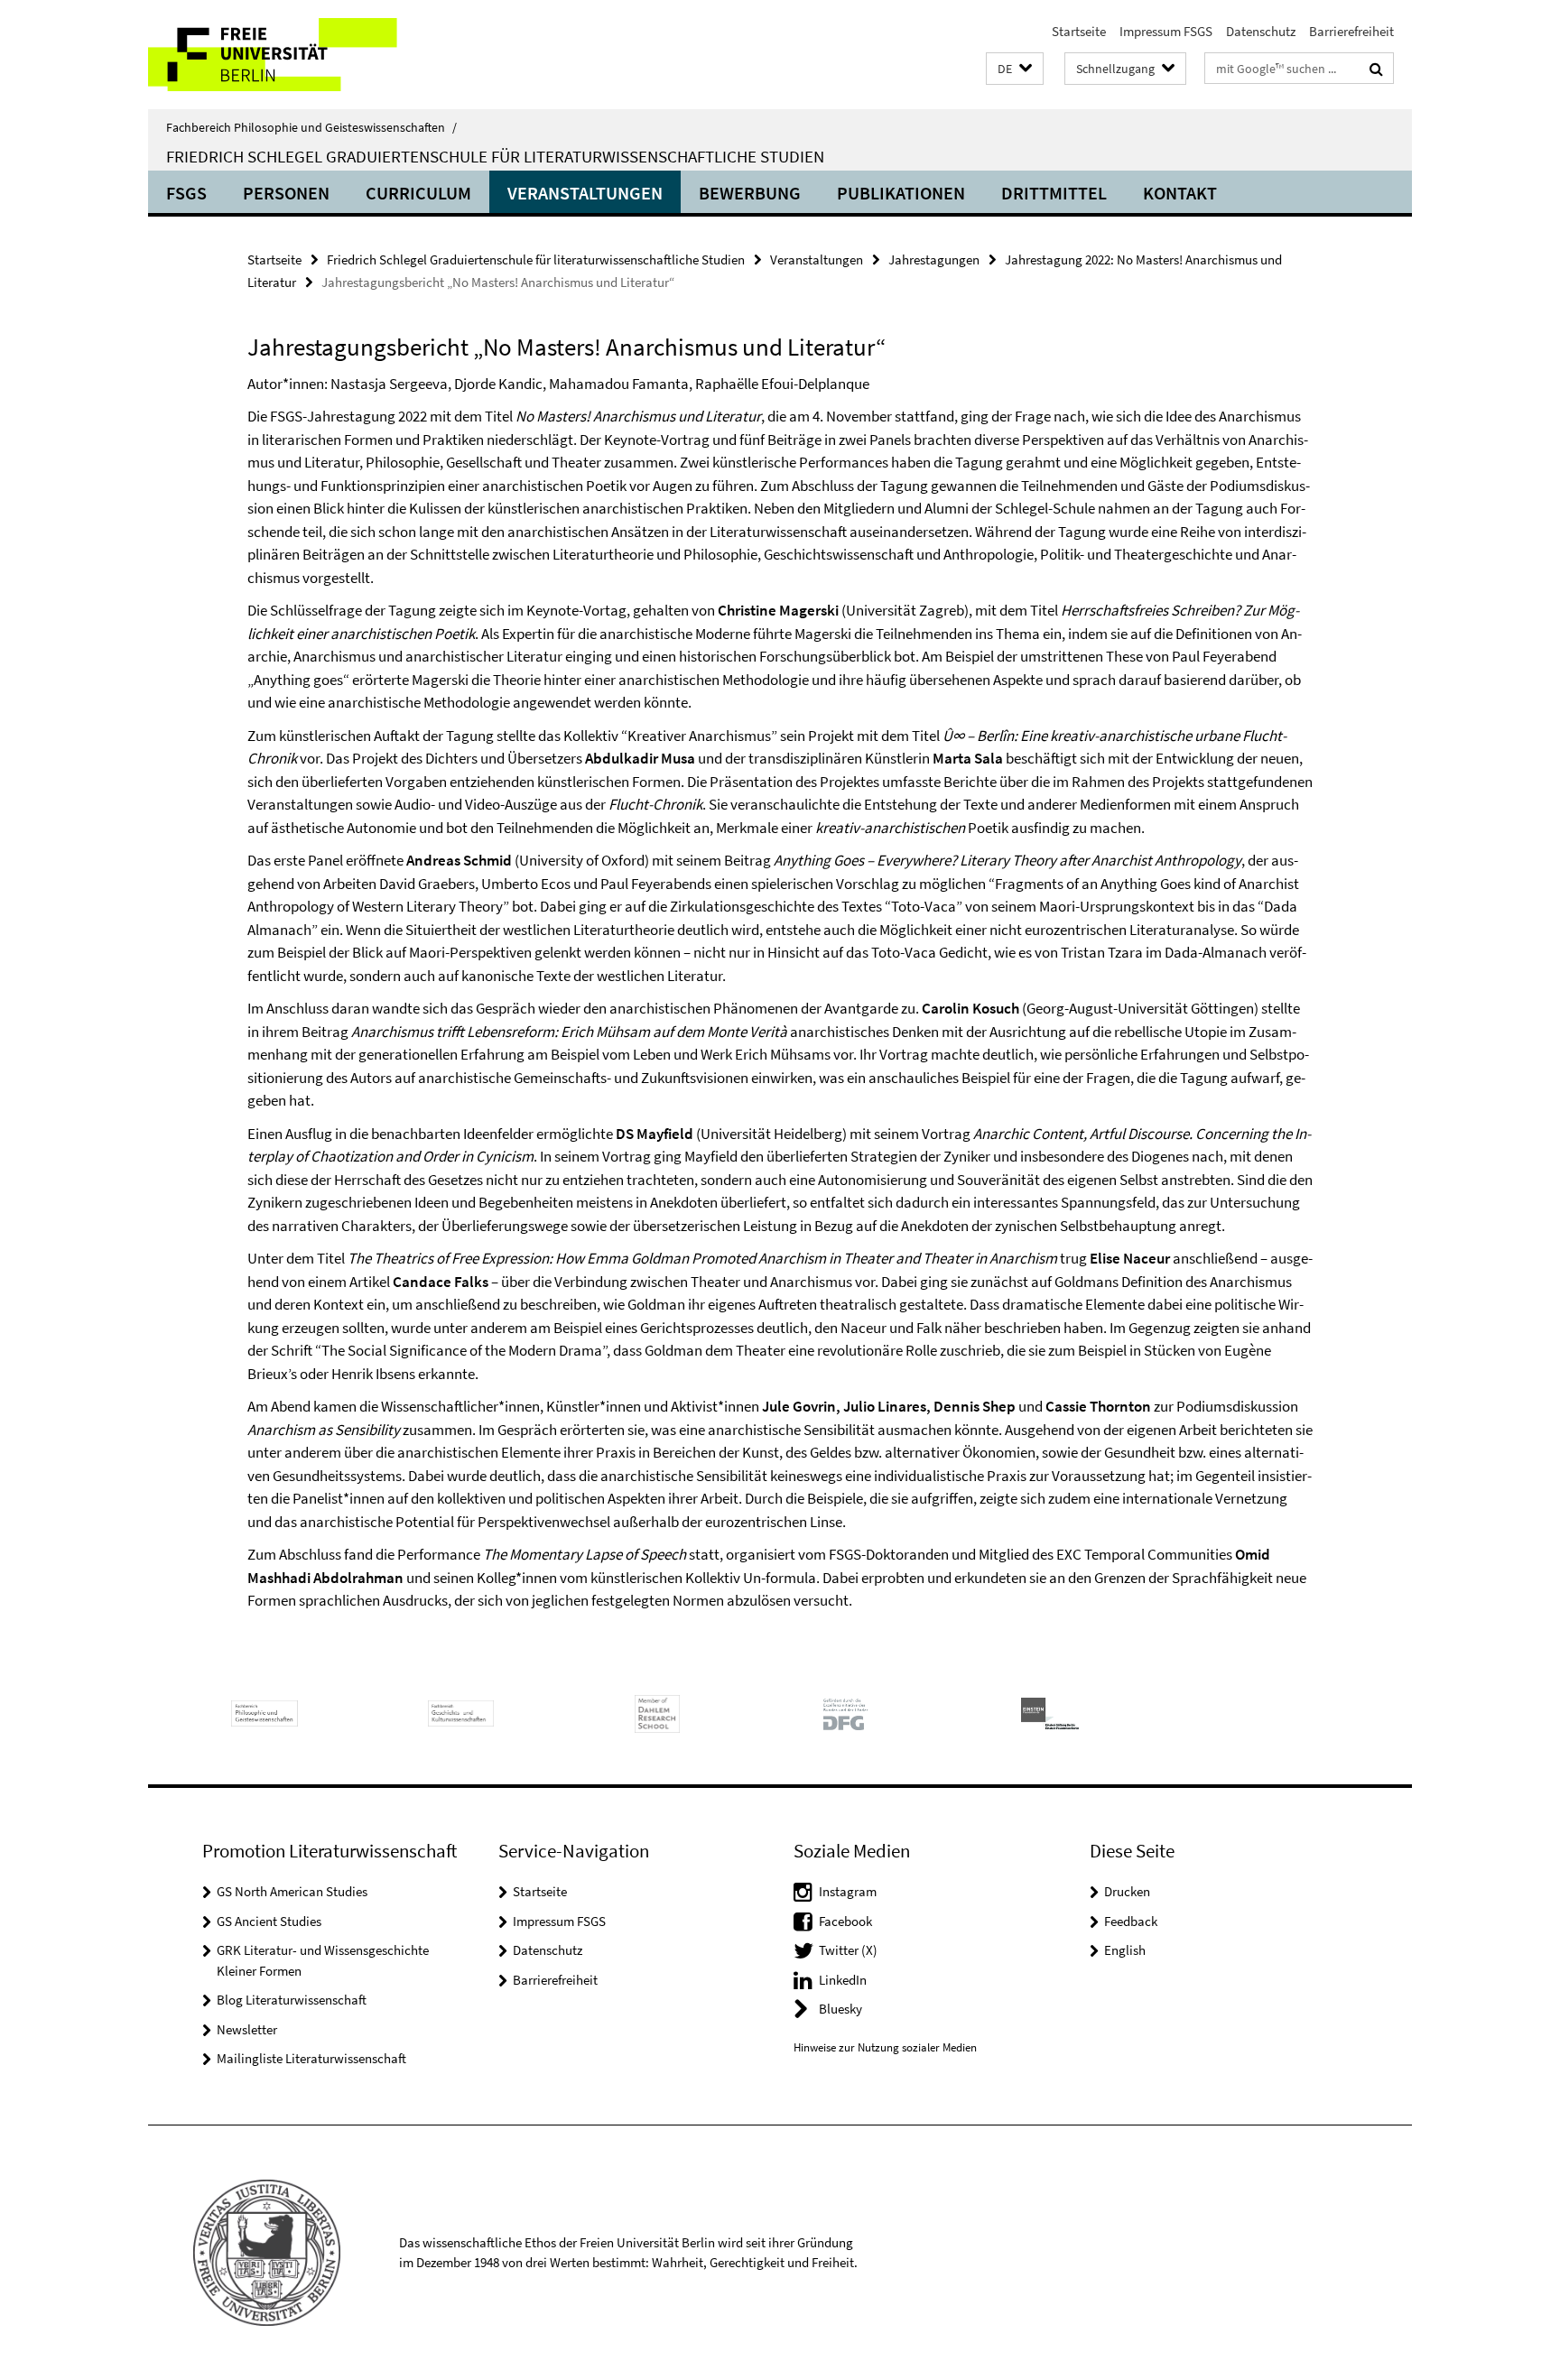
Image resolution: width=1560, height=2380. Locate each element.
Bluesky (840, 2009)
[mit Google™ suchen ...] (1376, 69)
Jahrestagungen (934, 259)
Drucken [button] (1127, 1891)
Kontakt (1180, 193)
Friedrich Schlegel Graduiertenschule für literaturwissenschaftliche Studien (495, 156)
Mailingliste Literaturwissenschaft (311, 2058)
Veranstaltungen (585, 193)
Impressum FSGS (1166, 31)
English (1125, 1950)
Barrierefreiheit (1351, 31)
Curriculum (418, 193)
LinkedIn (843, 1980)
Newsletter (247, 2029)
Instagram (848, 1891)
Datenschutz (1261, 31)
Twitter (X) (848, 1950)
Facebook (845, 1921)
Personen (286, 193)
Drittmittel (1054, 193)
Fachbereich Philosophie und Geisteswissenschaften (311, 127)
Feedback (1131, 1921)
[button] (1015, 69)
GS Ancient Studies (269, 1921)
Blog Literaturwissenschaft (292, 2000)
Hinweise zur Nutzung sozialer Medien (885, 2047)
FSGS (186, 193)
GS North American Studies (292, 1891)
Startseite (1079, 31)
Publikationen (901, 193)
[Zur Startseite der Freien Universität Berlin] (299, 55)
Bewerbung (750, 193)
